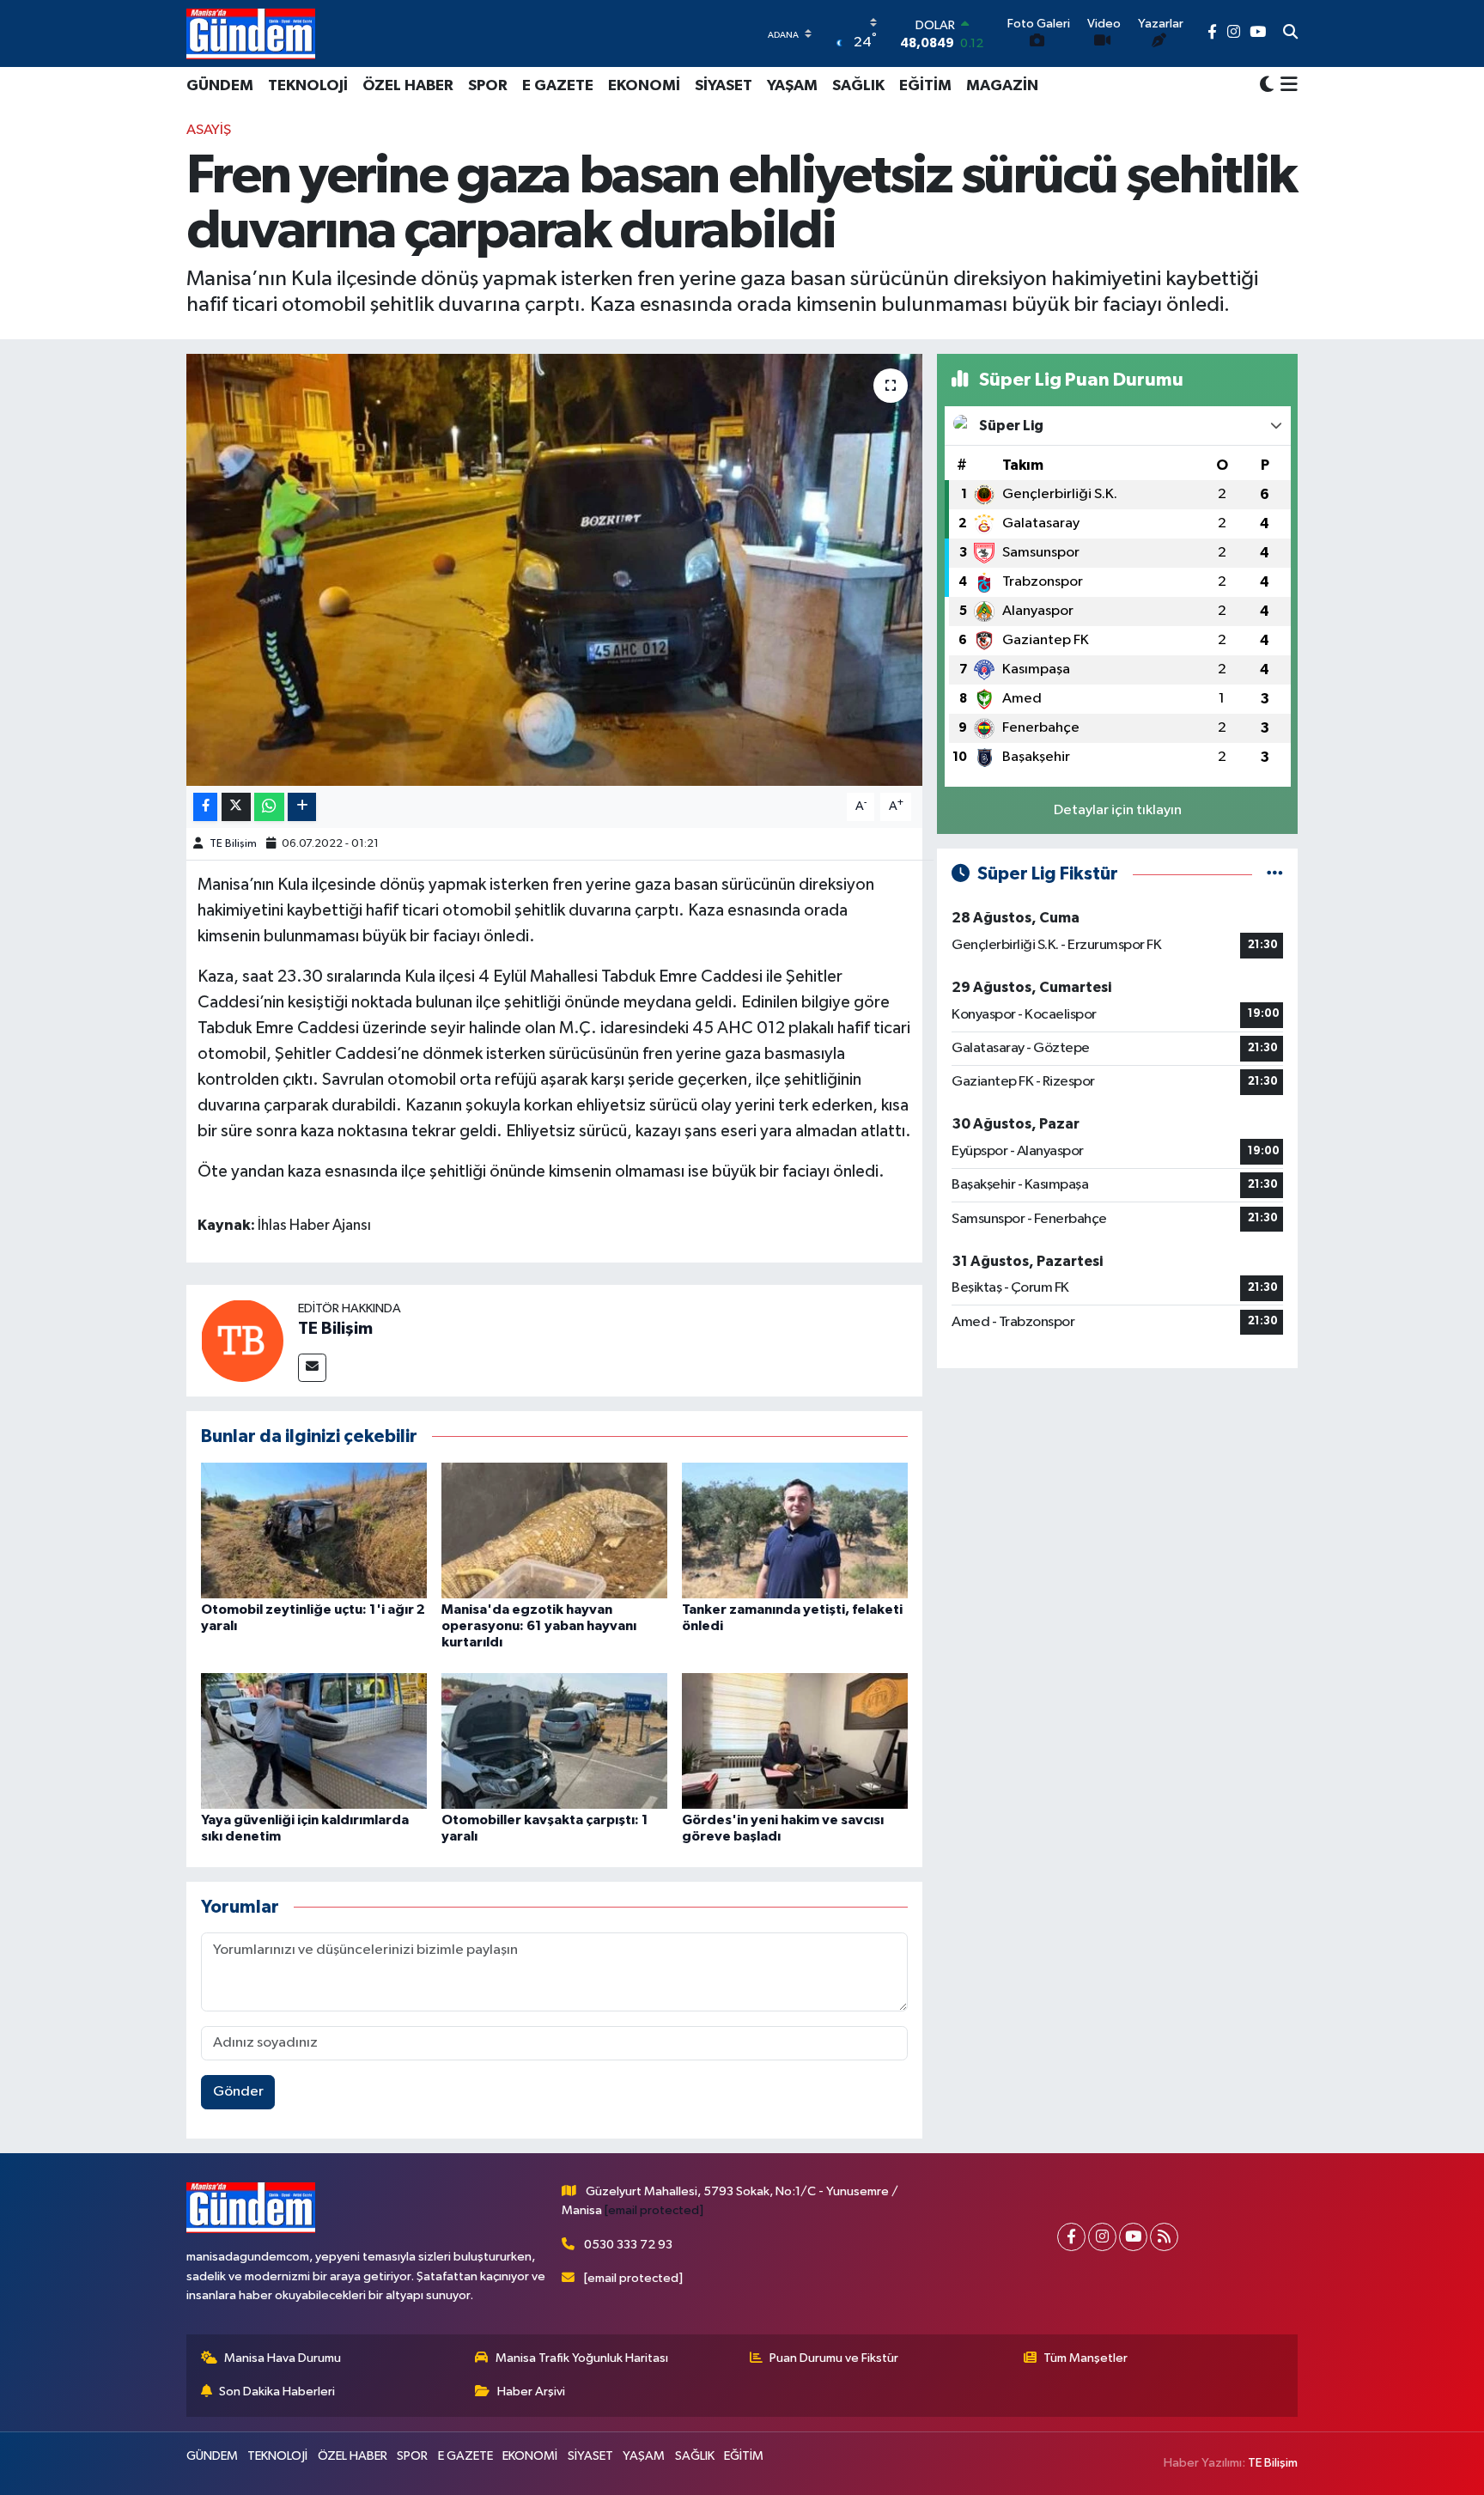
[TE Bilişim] (242, 1340)
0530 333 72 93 (628, 2245)
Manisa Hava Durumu (283, 2358)
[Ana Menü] (1286, 86)
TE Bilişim (233, 844)
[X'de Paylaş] (236, 807)
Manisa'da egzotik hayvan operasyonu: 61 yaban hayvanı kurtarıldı (539, 1626)
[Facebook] (1071, 2237)
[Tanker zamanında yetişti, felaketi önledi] (795, 1530)
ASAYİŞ (209, 130)
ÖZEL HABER (408, 86)
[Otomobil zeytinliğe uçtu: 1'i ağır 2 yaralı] (314, 1530)
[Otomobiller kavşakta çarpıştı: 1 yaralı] (554, 1740)
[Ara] (1290, 33)
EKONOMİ (644, 86)
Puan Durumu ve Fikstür (834, 2358)
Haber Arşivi (531, 2392)
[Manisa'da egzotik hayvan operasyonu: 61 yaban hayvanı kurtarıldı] (554, 1530)
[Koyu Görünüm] (1267, 85)
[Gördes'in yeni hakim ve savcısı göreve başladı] (795, 1740)
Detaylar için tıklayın (1118, 810)
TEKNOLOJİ (308, 86)
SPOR (488, 86)
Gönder (238, 2092)
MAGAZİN (1002, 86)
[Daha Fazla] (302, 807)
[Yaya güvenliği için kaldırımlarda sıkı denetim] (314, 1740)
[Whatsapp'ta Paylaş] (269, 807)
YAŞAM (792, 86)
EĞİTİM (925, 86)
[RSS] (1164, 2237)
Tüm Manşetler (1086, 2358)
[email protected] (654, 2210)
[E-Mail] (312, 1368)
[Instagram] (1102, 2237)
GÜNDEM (220, 86)
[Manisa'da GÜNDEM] (251, 33)
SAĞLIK (858, 86)
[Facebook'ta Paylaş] (205, 807)
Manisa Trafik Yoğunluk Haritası (582, 2358)
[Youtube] (1133, 2237)
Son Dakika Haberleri (277, 2392)
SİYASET (724, 86)
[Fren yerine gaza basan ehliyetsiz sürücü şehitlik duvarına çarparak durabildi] (554, 569)
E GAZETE (558, 86)
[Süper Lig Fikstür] (1275, 874)
